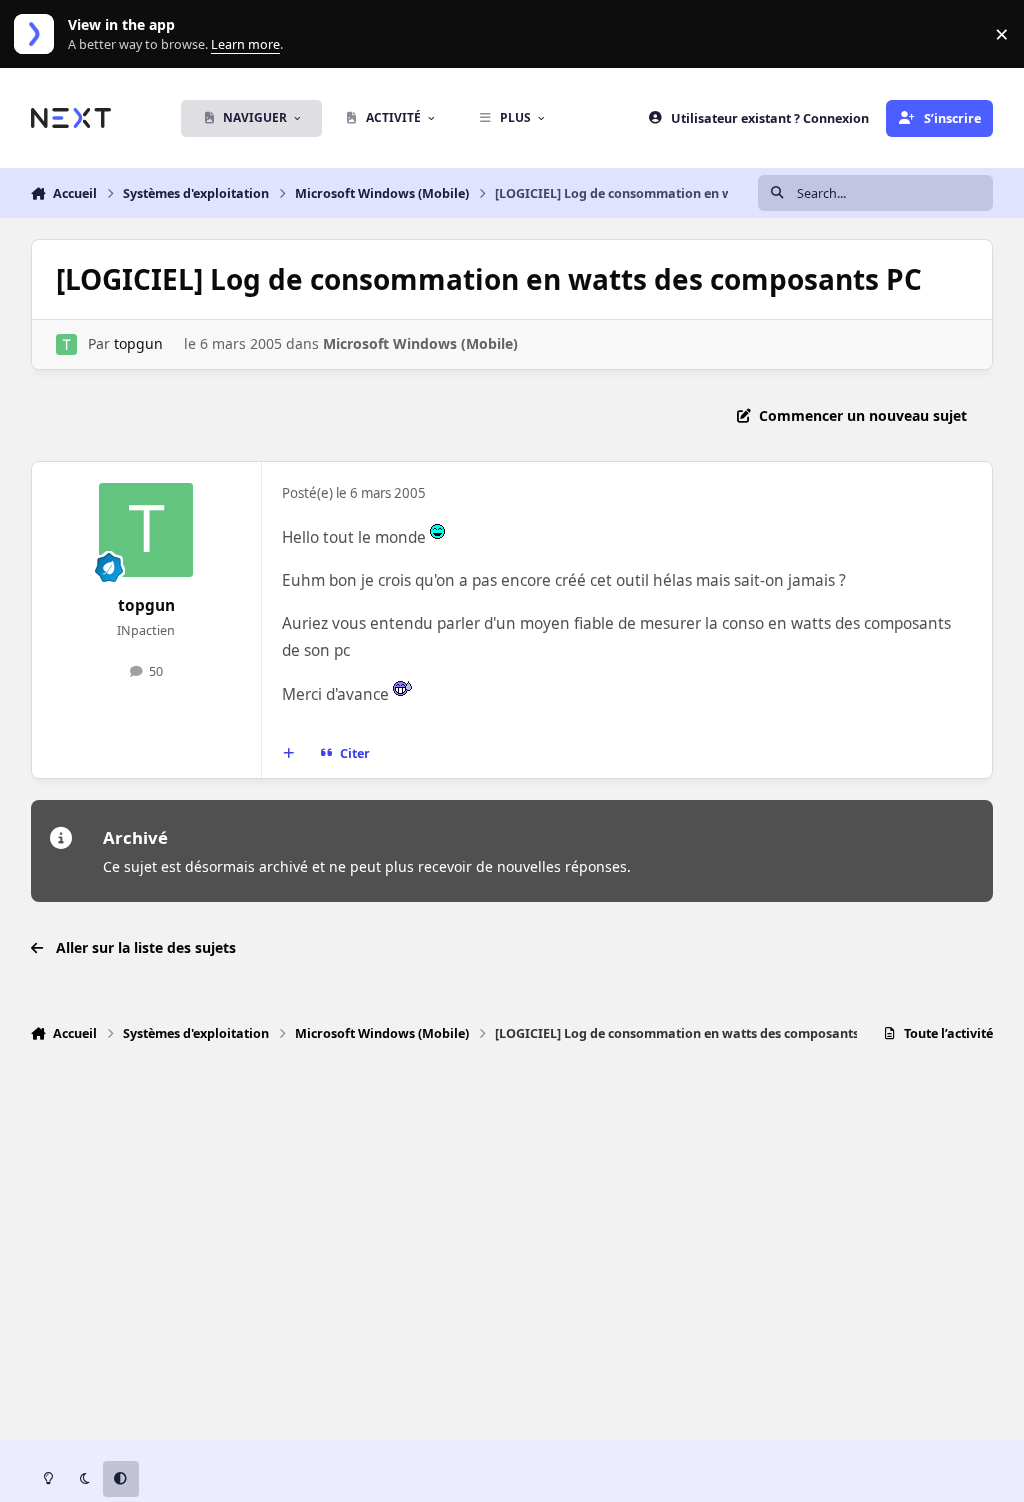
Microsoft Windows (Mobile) (420, 343)
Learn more (38, 34)
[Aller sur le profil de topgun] (66, 344)
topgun (138, 343)
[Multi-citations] (288, 754)
